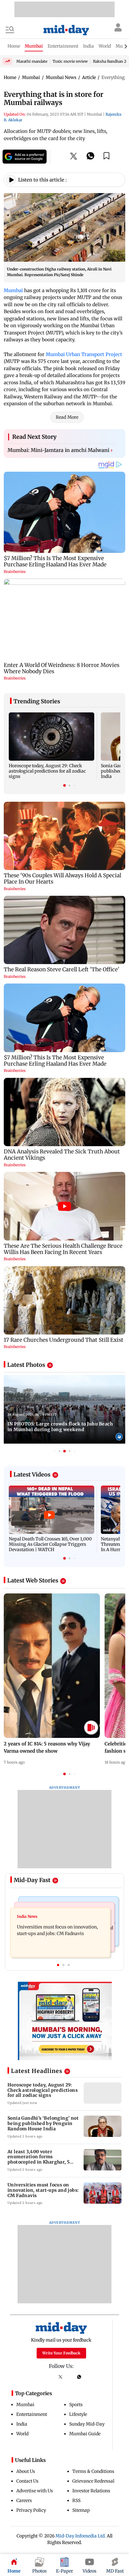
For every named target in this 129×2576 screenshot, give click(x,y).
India (22, 2424)
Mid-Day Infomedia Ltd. (81, 2536)
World (22, 2434)
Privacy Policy (31, 2510)
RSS (76, 2500)
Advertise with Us (35, 2491)
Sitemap (81, 2510)
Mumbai (13, 290)
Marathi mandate (32, 61)
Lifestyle (78, 2414)
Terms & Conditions (93, 2471)
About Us (26, 2471)
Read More (67, 417)
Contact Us (27, 2481)
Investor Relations (91, 2491)
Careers (24, 2500)
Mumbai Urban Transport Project (84, 354)
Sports (76, 2405)
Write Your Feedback (61, 2353)
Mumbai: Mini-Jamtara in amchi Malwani (60, 450)
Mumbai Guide (85, 2434)
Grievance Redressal (93, 2481)
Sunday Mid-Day (87, 2424)
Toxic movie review (70, 61)
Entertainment (32, 2414)
